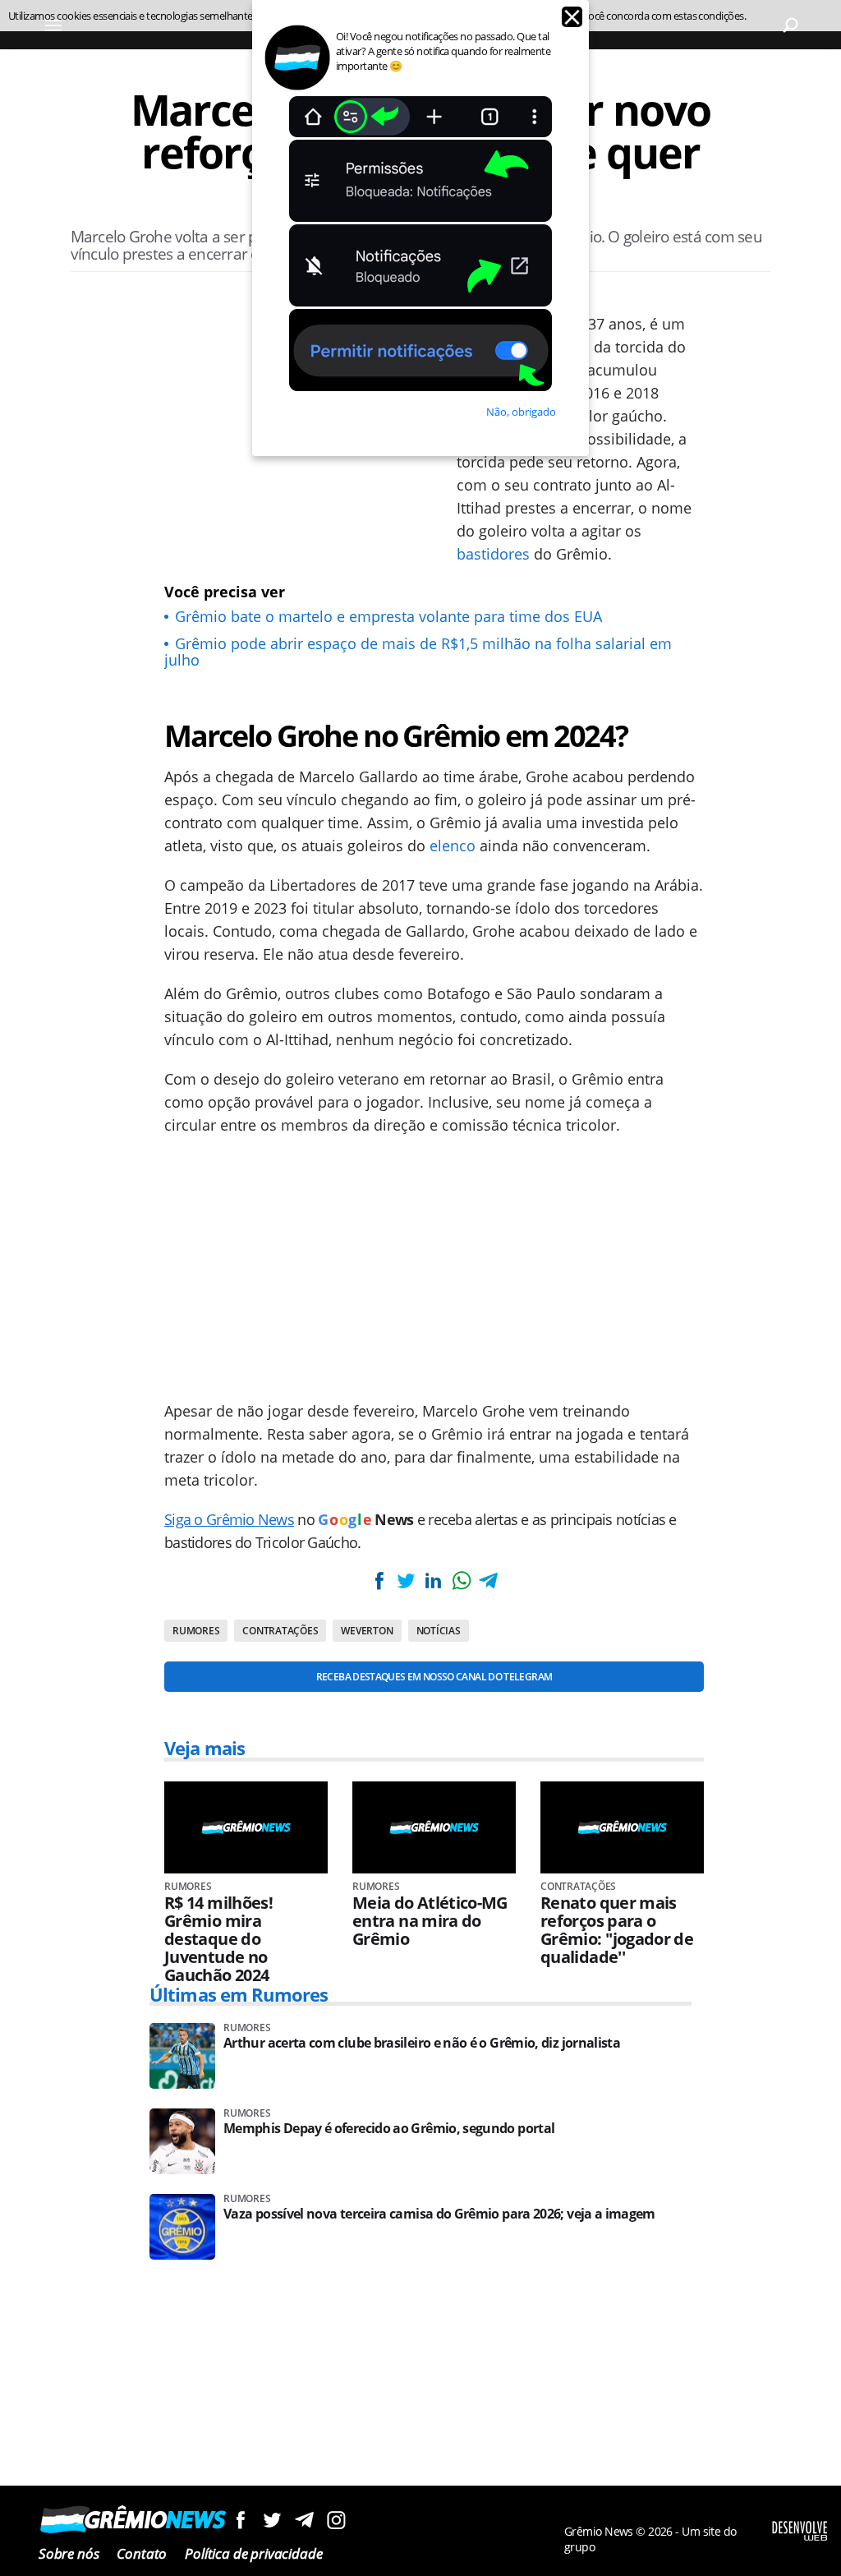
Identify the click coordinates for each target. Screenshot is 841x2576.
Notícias (439, 1631)
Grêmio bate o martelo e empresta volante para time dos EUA (388, 616)
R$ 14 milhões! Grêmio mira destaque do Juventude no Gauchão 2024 (218, 1939)
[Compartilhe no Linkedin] (434, 1581)
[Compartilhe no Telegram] (489, 1581)
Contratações (280, 1631)
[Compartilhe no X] (406, 1581)
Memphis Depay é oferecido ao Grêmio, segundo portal (389, 2129)
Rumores (196, 1631)
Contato (142, 2553)
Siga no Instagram (336, 2520)
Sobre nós (69, 2553)
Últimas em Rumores (239, 1994)
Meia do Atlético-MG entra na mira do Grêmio (430, 1921)
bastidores (493, 554)
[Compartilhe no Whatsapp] (461, 1581)
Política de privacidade (253, 2553)
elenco (453, 846)
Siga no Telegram (304, 2520)
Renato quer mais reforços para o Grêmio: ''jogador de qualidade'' (617, 1930)
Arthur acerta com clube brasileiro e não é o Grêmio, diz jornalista (422, 2043)
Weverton (367, 1631)
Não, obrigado (521, 412)
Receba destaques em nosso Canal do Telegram (434, 1677)
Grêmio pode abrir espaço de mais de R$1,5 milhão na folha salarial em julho (418, 652)
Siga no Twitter (272, 2520)
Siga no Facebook (240, 2520)
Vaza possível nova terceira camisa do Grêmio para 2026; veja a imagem (439, 2214)
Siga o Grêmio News (229, 1519)
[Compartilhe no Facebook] (379, 1581)
